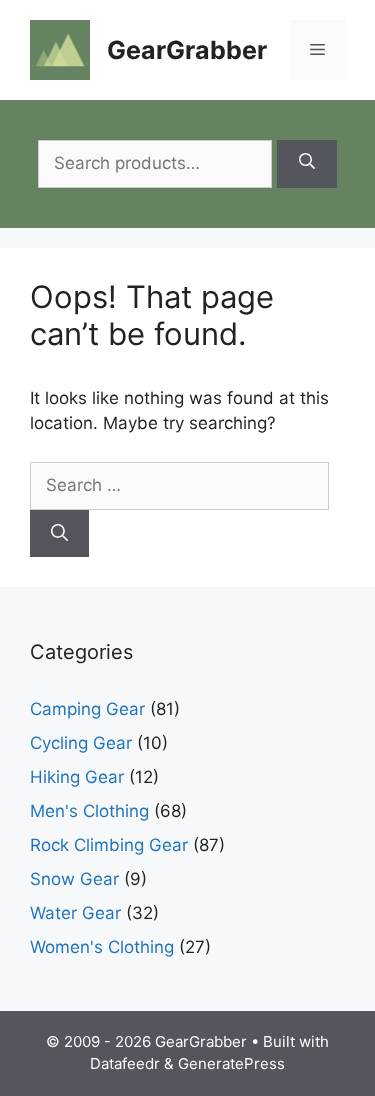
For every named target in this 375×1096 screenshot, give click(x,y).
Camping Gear (87, 709)
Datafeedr (125, 1063)
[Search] (307, 164)
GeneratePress (231, 1063)
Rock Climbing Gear (109, 845)
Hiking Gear (77, 777)
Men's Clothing (89, 811)
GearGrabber (187, 50)
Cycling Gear (81, 743)
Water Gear (75, 913)
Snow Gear (74, 879)
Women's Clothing (102, 947)
